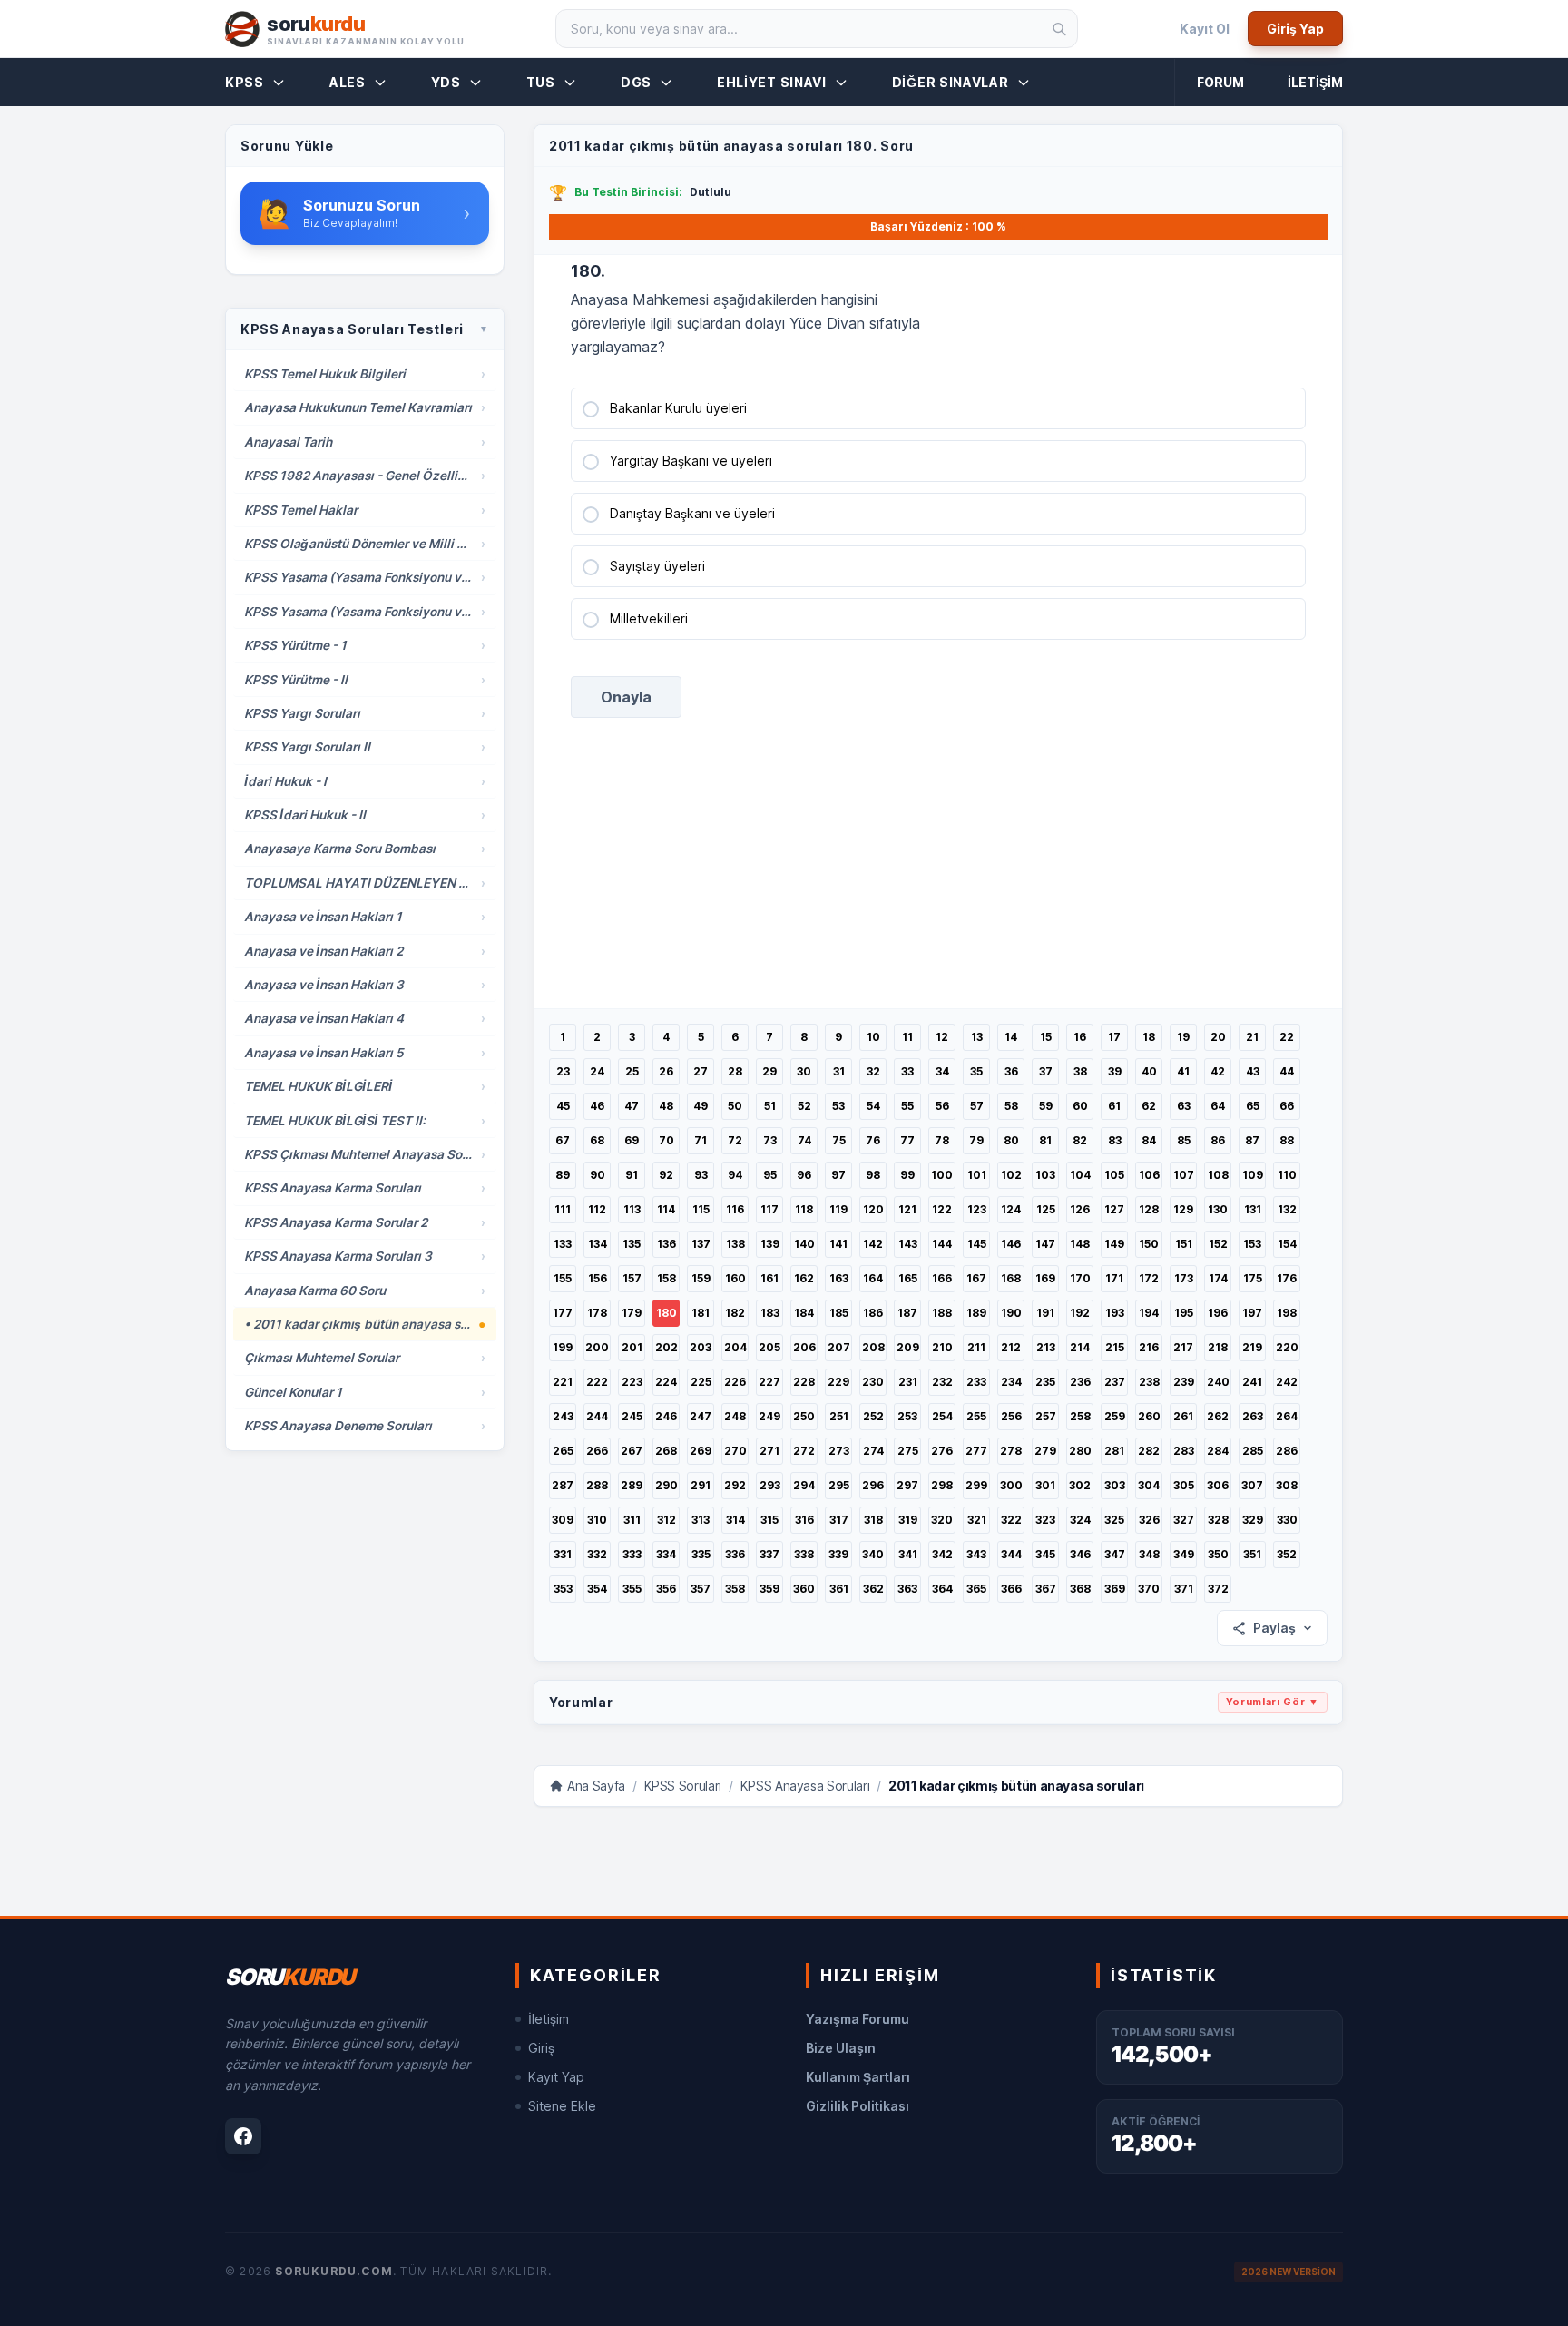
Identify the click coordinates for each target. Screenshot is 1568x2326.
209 (908, 1347)
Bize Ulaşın (841, 2048)
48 (666, 1106)
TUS (541, 82)
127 (1114, 1209)
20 (1218, 1037)
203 (701, 1347)
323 (1045, 1520)
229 (838, 1382)
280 (1080, 1451)
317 (839, 1520)
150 (1149, 1244)
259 (1115, 1416)
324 (1080, 1520)
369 (1115, 1589)
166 (942, 1278)
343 (976, 1554)
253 (907, 1416)
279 (1045, 1451)
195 (1184, 1313)
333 (632, 1554)
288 (597, 1485)
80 (1011, 1140)
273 (839, 1451)
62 (1149, 1106)
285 (1253, 1451)
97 (838, 1175)
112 (597, 1209)
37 (1046, 1071)
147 (1045, 1244)
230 (873, 1382)
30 (804, 1071)
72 (735, 1140)
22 (1287, 1037)
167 (976, 1278)
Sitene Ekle (562, 2106)
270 (735, 1451)
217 (1183, 1347)
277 (976, 1451)
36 (1011, 1071)
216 (1149, 1347)
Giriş (541, 2048)
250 (804, 1416)
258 (1080, 1416)
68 (597, 1140)
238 (1149, 1382)
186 (873, 1313)
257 (1046, 1416)
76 (873, 1140)
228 (804, 1382)
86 (1218, 1140)
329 (1253, 1520)
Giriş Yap (1295, 29)
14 (1011, 1037)
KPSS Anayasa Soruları (805, 1786)
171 (1114, 1278)
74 (804, 1140)
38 (1080, 1071)
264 (1287, 1416)
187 (907, 1313)
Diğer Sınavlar (951, 82)
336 (735, 1554)
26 (666, 1071)
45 (563, 1106)
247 (701, 1416)
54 (873, 1106)
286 (1287, 1451)
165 (908, 1278)
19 (1183, 1037)
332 (597, 1554)
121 (907, 1209)
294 (804, 1485)
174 (1218, 1278)
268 (666, 1451)
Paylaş (1274, 1628)
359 (769, 1589)
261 (1183, 1416)
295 (839, 1485)
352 (1287, 1554)
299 (976, 1485)
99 (907, 1175)
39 (1115, 1071)
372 (1218, 1589)
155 (563, 1278)
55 (907, 1106)
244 (597, 1416)
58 (1011, 1106)
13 (977, 1037)
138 (735, 1244)
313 (701, 1520)
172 (1149, 1278)
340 (873, 1554)
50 (735, 1106)
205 (769, 1347)
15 (1046, 1037)
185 (839, 1313)
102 (1011, 1175)
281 (1114, 1451)
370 (1149, 1589)
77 (907, 1140)
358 (735, 1589)
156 (598, 1278)
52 (804, 1106)
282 (1149, 1451)
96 (804, 1175)
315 (769, 1520)
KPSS (245, 82)
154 (1287, 1244)
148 (1080, 1244)
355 (632, 1589)
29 (769, 1071)
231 (908, 1382)
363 (907, 1589)
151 (1184, 1244)
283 (1184, 1451)
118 (804, 1209)
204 (735, 1347)
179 (632, 1313)
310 (597, 1520)
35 (976, 1071)
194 (1149, 1313)
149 (1114, 1244)
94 (735, 1175)
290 (666, 1485)
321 (977, 1520)
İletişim (1315, 82)
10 (873, 1037)
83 (1115, 1140)
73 (770, 1140)
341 (908, 1554)
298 (942, 1485)
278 (1011, 1451)
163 (839, 1278)
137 (701, 1244)
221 (563, 1382)
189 (976, 1313)
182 (735, 1313)
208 (873, 1347)
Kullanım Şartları (858, 2077)
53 (838, 1106)
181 (701, 1313)
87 (1252, 1140)
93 (701, 1175)
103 (1045, 1175)
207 (839, 1347)
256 (1011, 1416)
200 (597, 1347)
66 (1287, 1106)
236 (1080, 1382)
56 (942, 1106)
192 (1080, 1313)
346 (1080, 1554)
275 (908, 1451)
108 (1218, 1175)
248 (735, 1416)
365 (976, 1589)
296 (873, 1485)
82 (1080, 1140)
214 (1080, 1347)
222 (597, 1382)
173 (1184, 1278)
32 (873, 1071)
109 (1253, 1175)
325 (1114, 1520)
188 (942, 1313)
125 (1046, 1209)
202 (666, 1347)
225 (701, 1382)
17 (1114, 1037)
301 (1045, 1485)
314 (735, 1520)
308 (1287, 1485)
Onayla (626, 697)
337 (769, 1554)
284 (1218, 1451)
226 (735, 1382)
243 (563, 1416)
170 (1080, 1278)
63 (1184, 1106)
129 (1183, 1209)
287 (563, 1485)
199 (563, 1347)
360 (804, 1589)
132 (1287, 1209)
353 (563, 1589)
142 (873, 1244)
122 (942, 1209)
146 (1011, 1244)
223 (632, 1382)
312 (666, 1520)
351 (1252, 1554)
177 (563, 1313)
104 (1080, 1175)
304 (1149, 1485)
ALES (348, 82)
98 (873, 1175)
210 (942, 1347)
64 (1218, 1106)
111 (563, 1209)
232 (942, 1382)
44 (1287, 1071)
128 (1149, 1209)
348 (1149, 1554)
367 (1046, 1589)
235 (1045, 1382)
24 (597, 1071)
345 (1045, 1554)
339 (838, 1554)
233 (976, 1382)
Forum (1220, 82)
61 (1114, 1106)
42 (1218, 1071)
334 (666, 1554)
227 (769, 1382)
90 (598, 1175)
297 (907, 1485)
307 (1252, 1485)
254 (942, 1416)
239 (1184, 1382)
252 (873, 1416)
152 (1218, 1244)
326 (1149, 1520)
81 (1045, 1140)
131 (1253, 1209)
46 (597, 1106)
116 (735, 1209)
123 (977, 1209)
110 (1287, 1175)
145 (977, 1244)
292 (735, 1485)
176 (1287, 1278)
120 (873, 1209)
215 (1115, 1347)
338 (804, 1554)
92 (666, 1175)
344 (1011, 1554)
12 (942, 1037)
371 (1184, 1589)
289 (632, 1485)
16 (1080, 1037)
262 (1218, 1416)
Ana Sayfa (596, 1786)
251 (839, 1416)
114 (666, 1209)
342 (942, 1554)
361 (839, 1589)
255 (976, 1416)
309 (563, 1520)
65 (1253, 1106)
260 (1149, 1416)
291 (701, 1485)
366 (1011, 1589)
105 (1114, 1175)
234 (1011, 1382)
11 (907, 1037)
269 (701, 1451)
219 (1252, 1347)
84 (1149, 1140)
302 (1080, 1485)
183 (770, 1313)
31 (839, 1071)
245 (632, 1416)
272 (804, 1451)
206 (804, 1347)
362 (873, 1589)
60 (1080, 1106)
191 (1045, 1313)
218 (1218, 1347)
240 (1218, 1382)
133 (563, 1244)
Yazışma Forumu (857, 2019)
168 (1011, 1278)
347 (1115, 1554)
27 (701, 1071)
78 (942, 1140)
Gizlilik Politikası (857, 2106)
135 (632, 1244)
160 (735, 1278)
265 (563, 1451)
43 (1253, 1071)
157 (632, 1278)
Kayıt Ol (1205, 29)
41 (1183, 1071)
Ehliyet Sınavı (772, 82)
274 (873, 1451)
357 (701, 1589)
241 (1252, 1382)
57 (977, 1106)
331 (563, 1554)
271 (769, 1451)
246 (666, 1416)
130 (1218, 1209)
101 (977, 1175)
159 (701, 1278)
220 (1287, 1347)
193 (1115, 1313)
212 (1011, 1347)
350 (1218, 1554)
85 (1184, 1140)
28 (735, 1071)
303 (1115, 1485)
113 (632, 1209)
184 (804, 1313)
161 (769, 1278)
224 (666, 1382)
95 (770, 1175)
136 (666, 1244)
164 (873, 1278)
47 (632, 1106)
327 (1184, 1520)
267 (632, 1451)
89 (563, 1175)
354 (597, 1589)
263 (1253, 1416)
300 (1011, 1485)
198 (1287, 1313)
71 (701, 1140)
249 (769, 1416)
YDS (446, 82)
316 (804, 1520)
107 (1184, 1175)
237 (1115, 1382)
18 (1149, 1037)
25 (632, 1071)
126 (1080, 1209)
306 (1218, 1485)
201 (632, 1347)
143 (908, 1244)
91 (632, 1175)
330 (1287, 1520)
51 (770, 1106)
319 (908, 1520)
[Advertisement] (938, 881)
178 (597, 1313)
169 (1045, 1278)
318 (873, 1520)
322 (1011, 1520)
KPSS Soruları (683, 1786)
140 (804, 1244)
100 (942, 1175)
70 (666, 1140)
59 (1046, 1106)
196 (1218, 1313)
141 (838, 1244)
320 (942, 1520)
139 (770, 1244)
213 (1046, 1347)
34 (942, 1071)
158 (666, 1278)
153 (1252, 1244)
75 (839, 1140)
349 (1184, 1554)
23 (563, 1071)
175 (1253, 1278)
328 (1218, 1520)
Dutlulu (710, 192)
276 (942, 1451)
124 (1011, 1209)
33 (907, 1071)
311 (632, 1520)
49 (701, 1106)
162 (804, 1278)
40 (1149, 1071)
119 (838, 1209)
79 (976, 1140)
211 (976, 1347)
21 (1252, 1037)
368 (1080, 1589)
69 (632, 1140)
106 (1149, 1175)
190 (1011, 1313)
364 (942, 1589)
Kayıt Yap (556, 2077)
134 (598, 1244)
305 (1184, 1485)
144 (942, 1244)
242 (1287, 1382)
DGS (636, 82)
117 (769, 1209)
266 (597, 1451)
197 (1252, 1313)
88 (1287, 1140)
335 (701, 1554)
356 (666, 1589)
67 (563, 1140)
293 (770, 1485)
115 (701, 1209)
